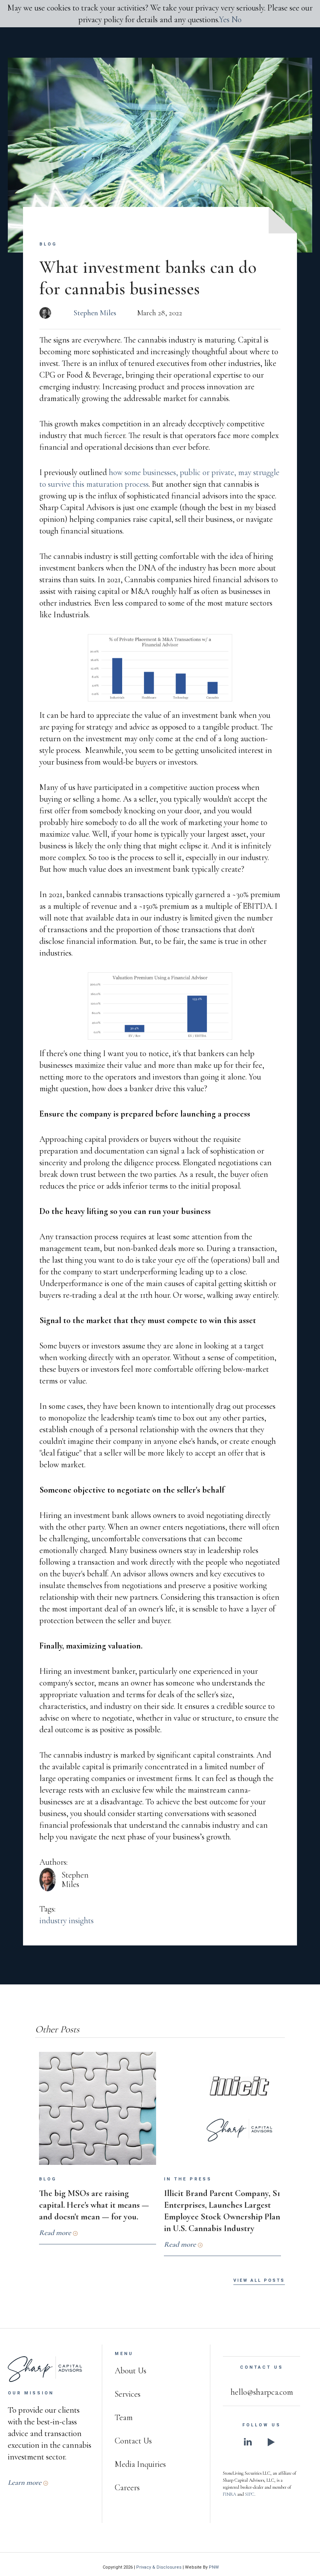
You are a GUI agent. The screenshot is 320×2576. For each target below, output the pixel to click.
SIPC (250, 2494)
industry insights (67, 1921)
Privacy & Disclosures (159, 2567)
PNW (214, 2567)
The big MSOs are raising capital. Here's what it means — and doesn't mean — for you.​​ (94, 2205)
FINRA (229, 2494)
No (236, 19)
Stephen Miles (95, 313)
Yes (224, 19)
